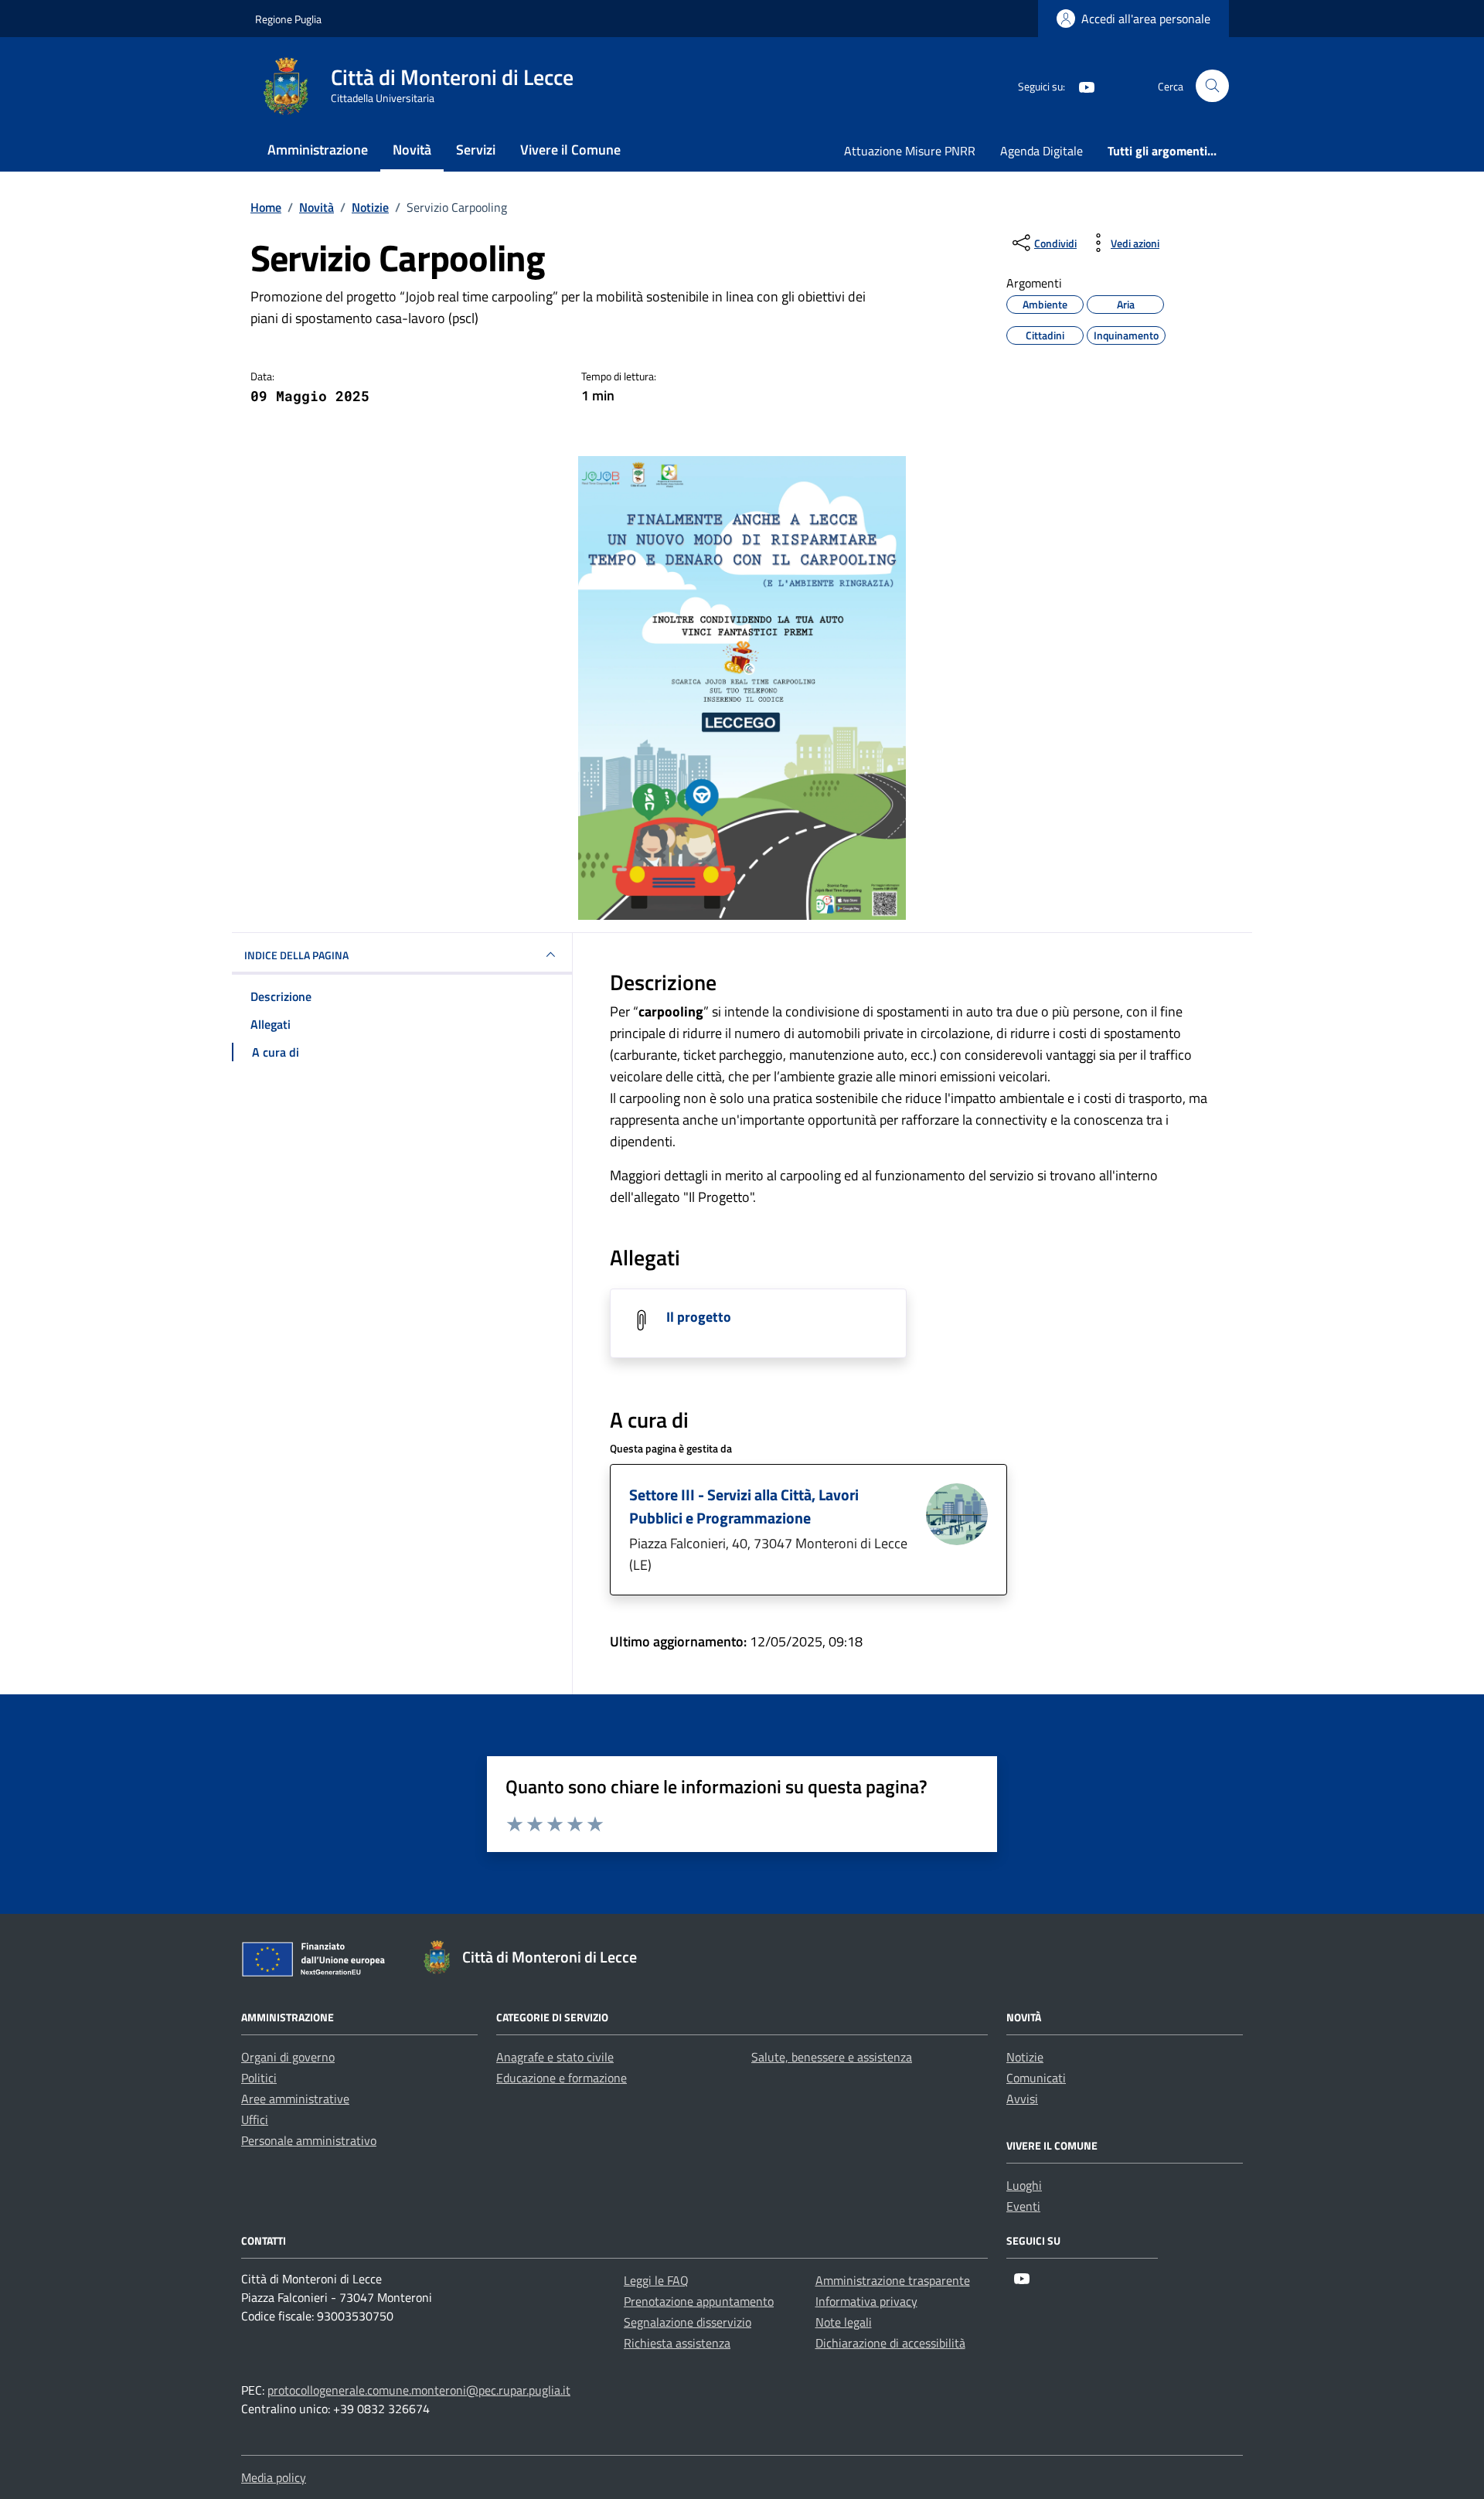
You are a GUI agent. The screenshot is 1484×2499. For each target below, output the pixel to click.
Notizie (1025, 2057)
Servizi (476, 150)
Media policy (274, 2477)
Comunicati (1036, 2078)
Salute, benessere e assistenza (832, 2057)
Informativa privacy (866, 2301)
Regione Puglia (288, 19)
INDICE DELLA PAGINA (296, 955)
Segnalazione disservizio (688, 2322)
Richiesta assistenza (677, 2343)
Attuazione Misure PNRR (910, 151)
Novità (412, 150)
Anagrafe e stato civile (555, 2057)
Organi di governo (288, 2057)
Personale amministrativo (309, 2140)
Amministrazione (318, 150)
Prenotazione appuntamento (699, 2301)
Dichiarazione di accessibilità (890, 2343)
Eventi (1023, 2206)
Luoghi (1024, 2185)
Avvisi (1022, 2099)
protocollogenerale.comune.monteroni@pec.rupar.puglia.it (419, 2390)
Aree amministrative (295, 2099)
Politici (259, 2078)
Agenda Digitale (1042, 151)
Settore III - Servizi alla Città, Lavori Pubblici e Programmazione (744, 1506)
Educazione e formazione (562, 2078)
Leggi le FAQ (656, 2280)
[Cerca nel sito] (1212, 86)
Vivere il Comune (570, 150)
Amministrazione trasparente (893, 2280)
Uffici (255, 2119)
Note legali (844, 2322)
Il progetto (699, 1317)
